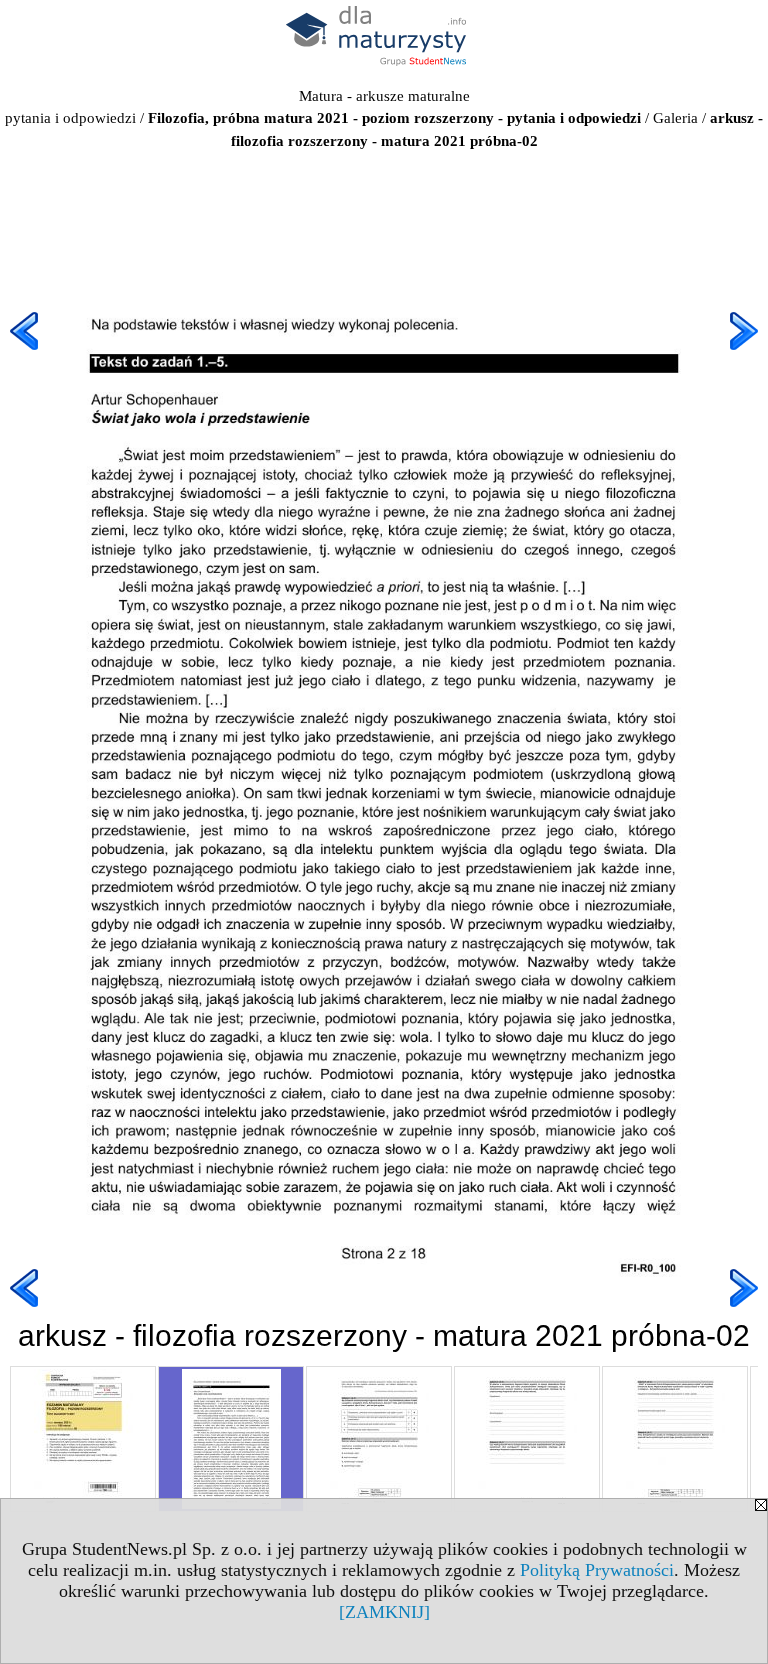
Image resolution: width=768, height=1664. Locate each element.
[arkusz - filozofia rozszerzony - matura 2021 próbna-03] (379, 1439)
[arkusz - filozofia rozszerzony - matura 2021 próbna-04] (527, 1439)
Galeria (675, 118)
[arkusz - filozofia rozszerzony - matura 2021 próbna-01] (83, 1439)
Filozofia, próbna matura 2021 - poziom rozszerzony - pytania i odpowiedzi (394, 118)
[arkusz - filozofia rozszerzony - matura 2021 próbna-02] (231, 1439)
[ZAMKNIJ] (384, 1612)
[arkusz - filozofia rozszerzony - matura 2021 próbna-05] (675, 1439)
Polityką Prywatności (597, 1570)
